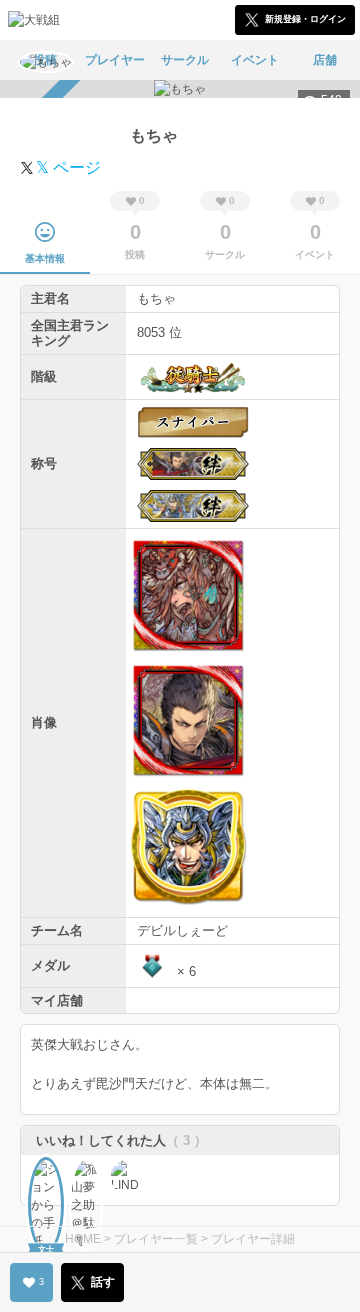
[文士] (46, 1175)
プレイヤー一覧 (156, 1239)
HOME (83, 1239)
